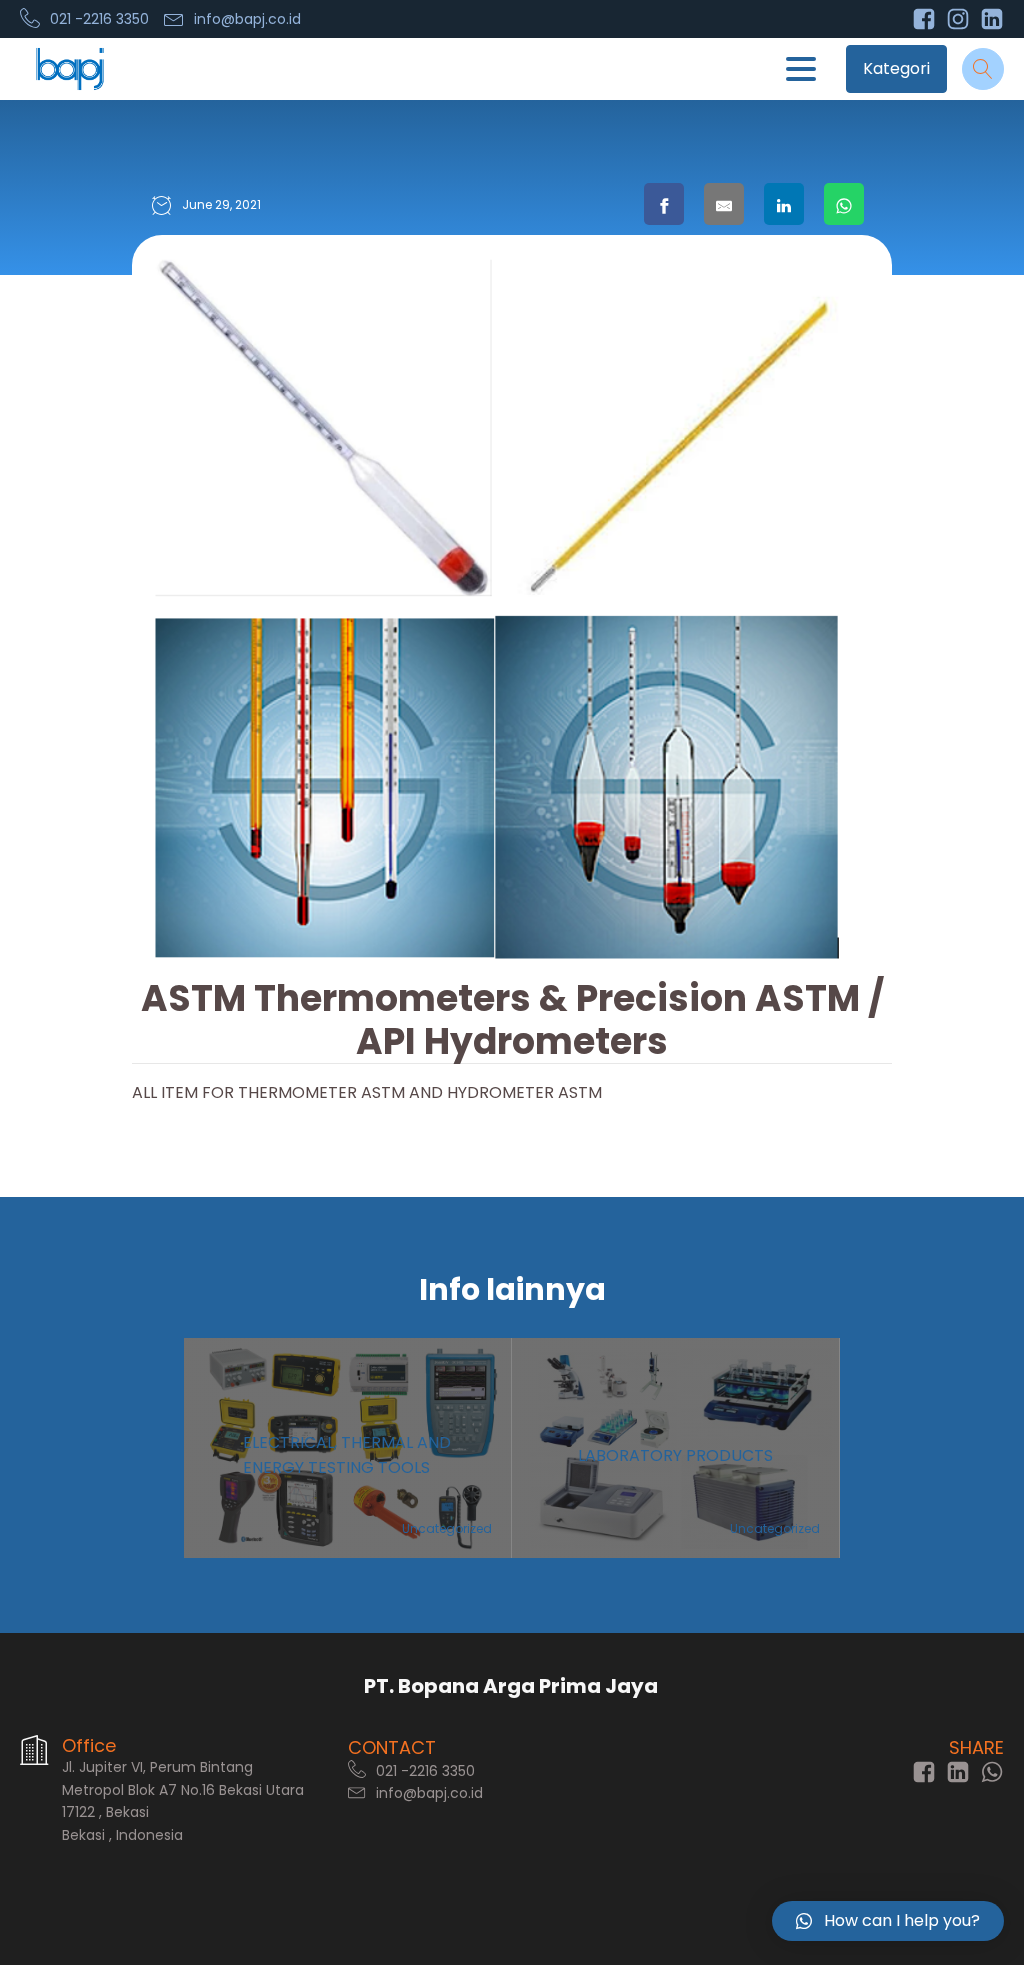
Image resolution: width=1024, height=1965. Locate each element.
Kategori (896, 68)
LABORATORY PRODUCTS (675, 1455)
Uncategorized (447, 1528)
